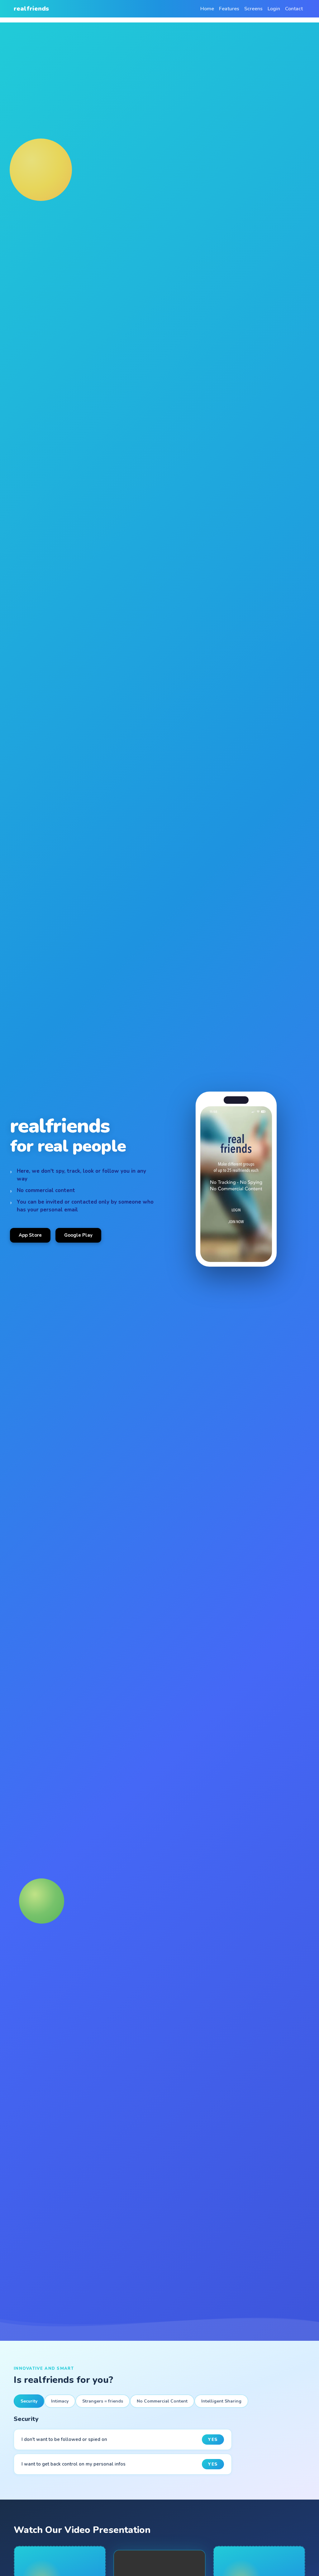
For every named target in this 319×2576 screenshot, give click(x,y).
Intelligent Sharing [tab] (221, 2401)
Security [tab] (29, 2401)
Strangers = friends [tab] (103, 2401)
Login (274, 9)
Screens (253, 9)
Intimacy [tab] (60, 2401)
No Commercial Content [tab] (162, 2401)
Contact (294, 9)
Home (207, 9)
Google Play (78, 1235)
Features (229, 9)
